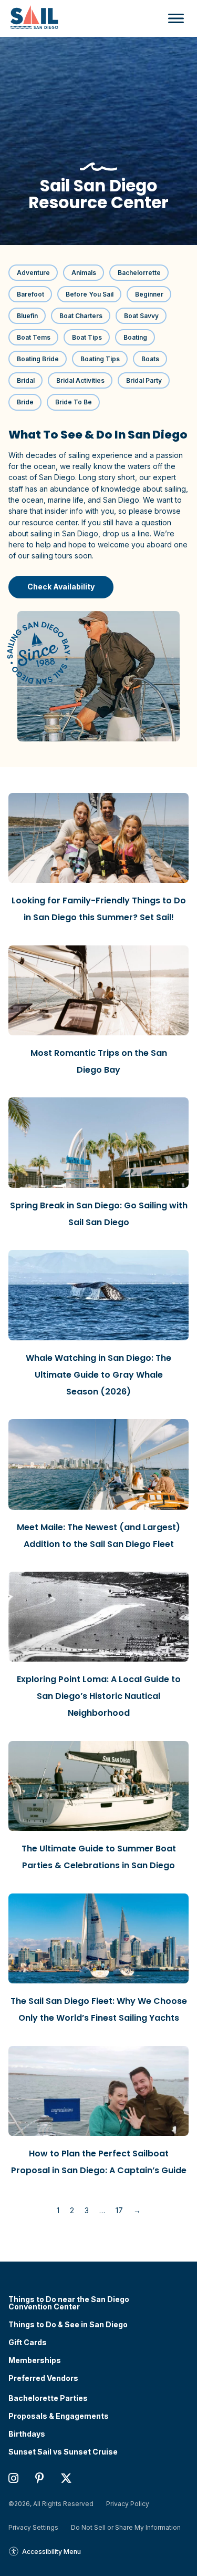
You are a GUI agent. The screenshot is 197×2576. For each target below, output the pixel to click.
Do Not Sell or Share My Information (126, 2527)
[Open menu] (173, 18)
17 (119, 2210)
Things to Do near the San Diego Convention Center (69, 2303)
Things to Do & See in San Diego (68, 2325)
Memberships (35, 2360)
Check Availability (61, 587)
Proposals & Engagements (59, 2416)
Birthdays (27, 2434)
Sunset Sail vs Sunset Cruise (63, 2452)
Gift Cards (28, 2343)
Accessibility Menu (51, 2552)
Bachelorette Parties (48, 2398)
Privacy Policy (128, 2504)
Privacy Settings (33, 2527)
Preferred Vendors (43, 2378)
